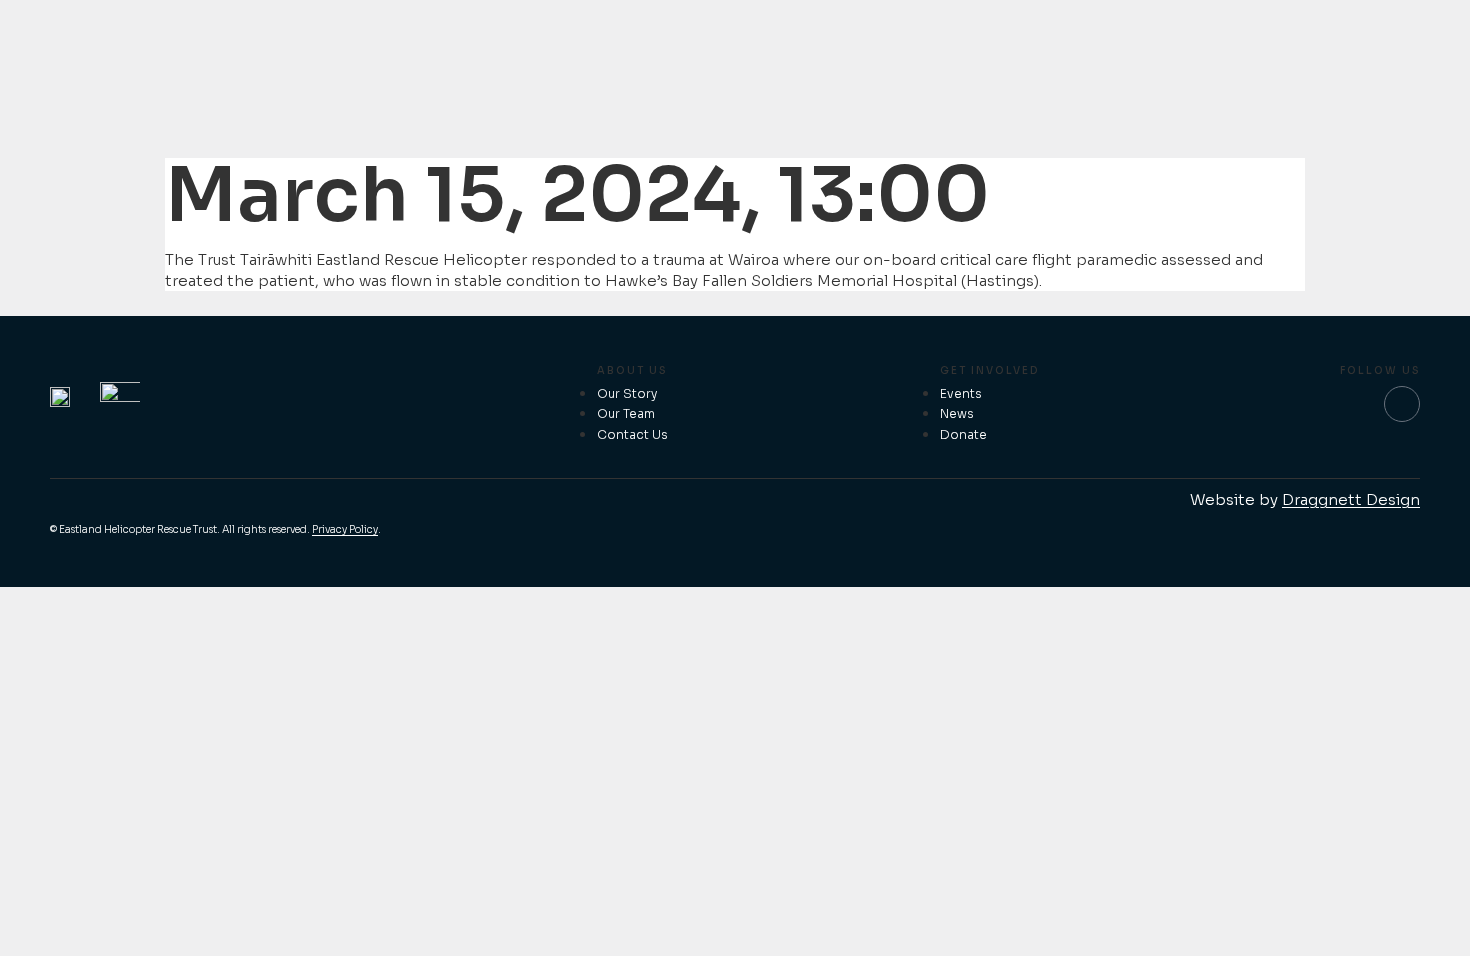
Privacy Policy (345, 529)
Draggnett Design (1351, 499)
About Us (632, 370)
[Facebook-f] (1402, 404)
